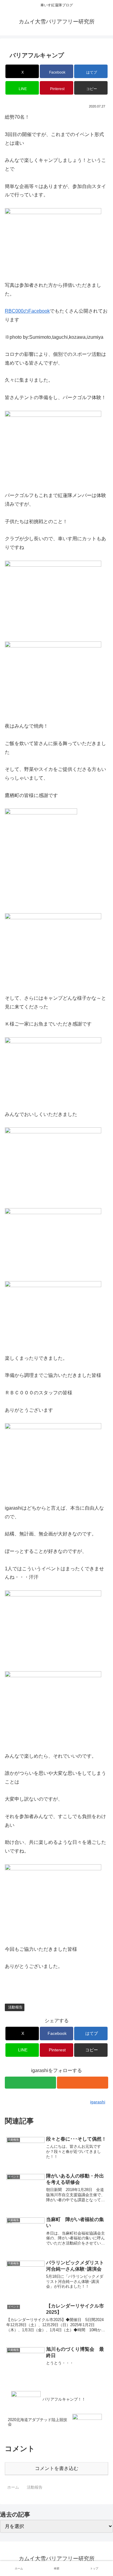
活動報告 (15, 2007)
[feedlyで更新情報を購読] (30, 2083)
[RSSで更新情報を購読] (83, 2083)
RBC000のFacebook (27, 311)
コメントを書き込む (57, 2468)
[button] (91, 88)
